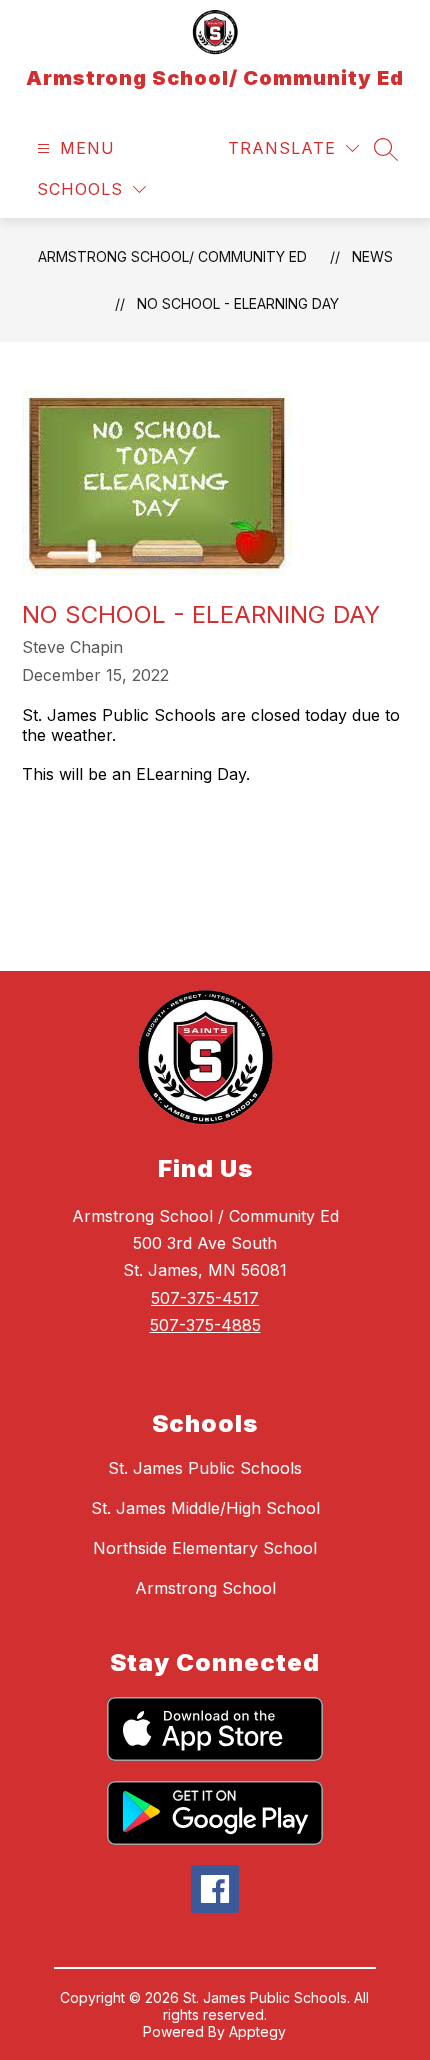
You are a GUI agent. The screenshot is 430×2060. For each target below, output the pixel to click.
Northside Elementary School (205, 1548)
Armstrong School (205, 1588)
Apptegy (257, 2031)
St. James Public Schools (205, 1468)
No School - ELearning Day (238, 303)
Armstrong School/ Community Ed (172, 256)
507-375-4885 (205, 1325)
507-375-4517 (205, 1298)
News (372, 256)
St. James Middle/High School (205, 1508)
